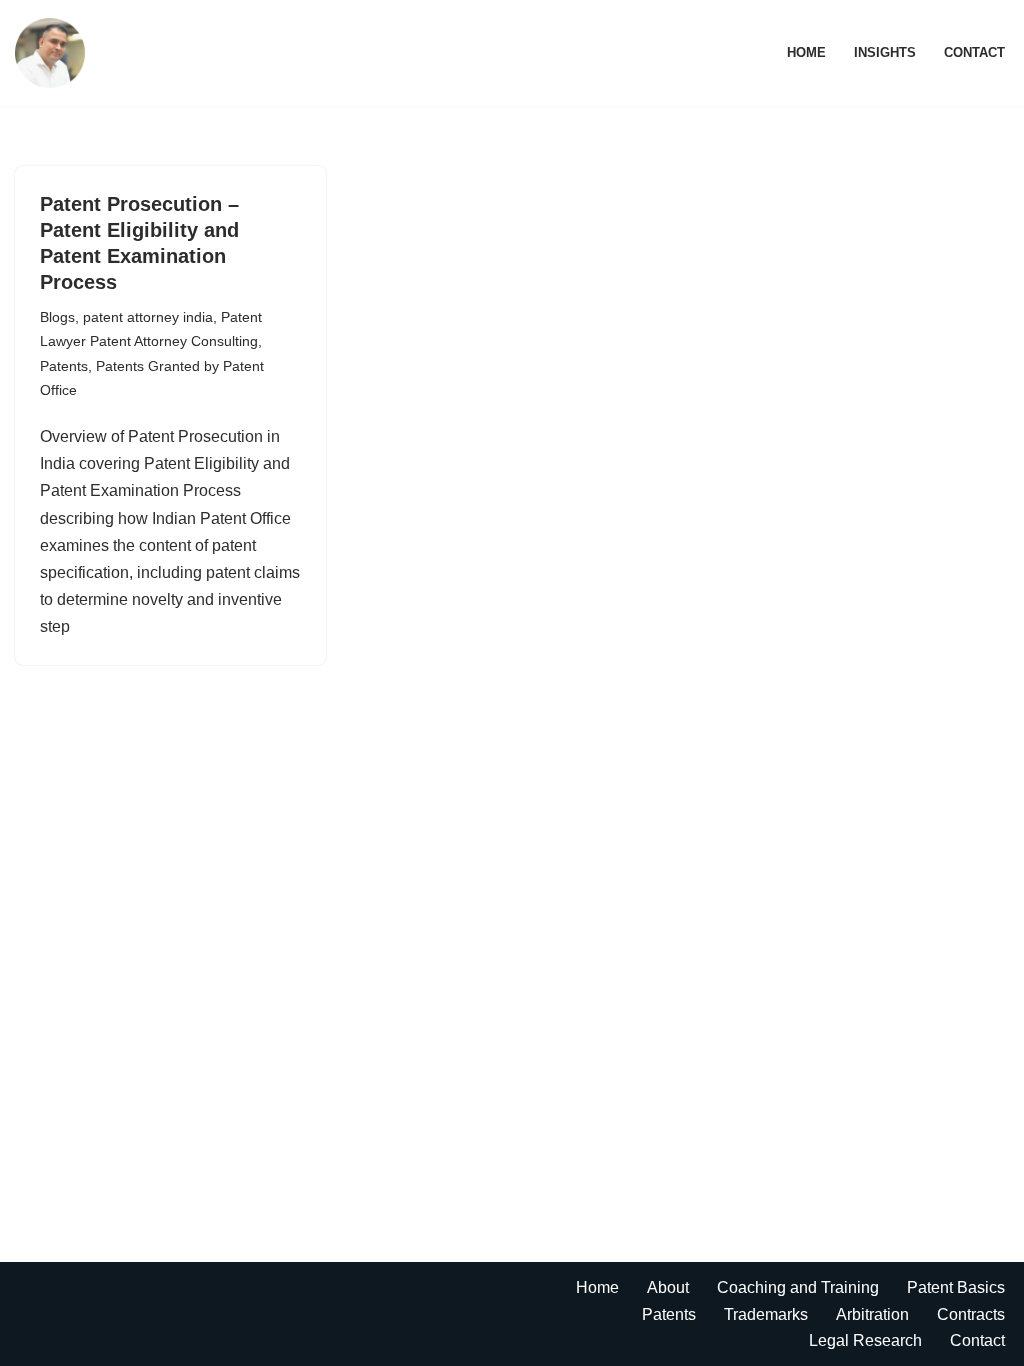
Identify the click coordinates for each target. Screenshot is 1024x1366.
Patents (64, 366)
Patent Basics (956, 1287)
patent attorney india (148, 317)
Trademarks (766, 1314)
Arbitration (872, 1314)
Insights (885, 52)
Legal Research (865, 1340)
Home (806, 52)
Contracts (971, 1314)
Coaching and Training (798, 1287)
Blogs (57, 317)
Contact (974, 52)
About (668, 1287)
